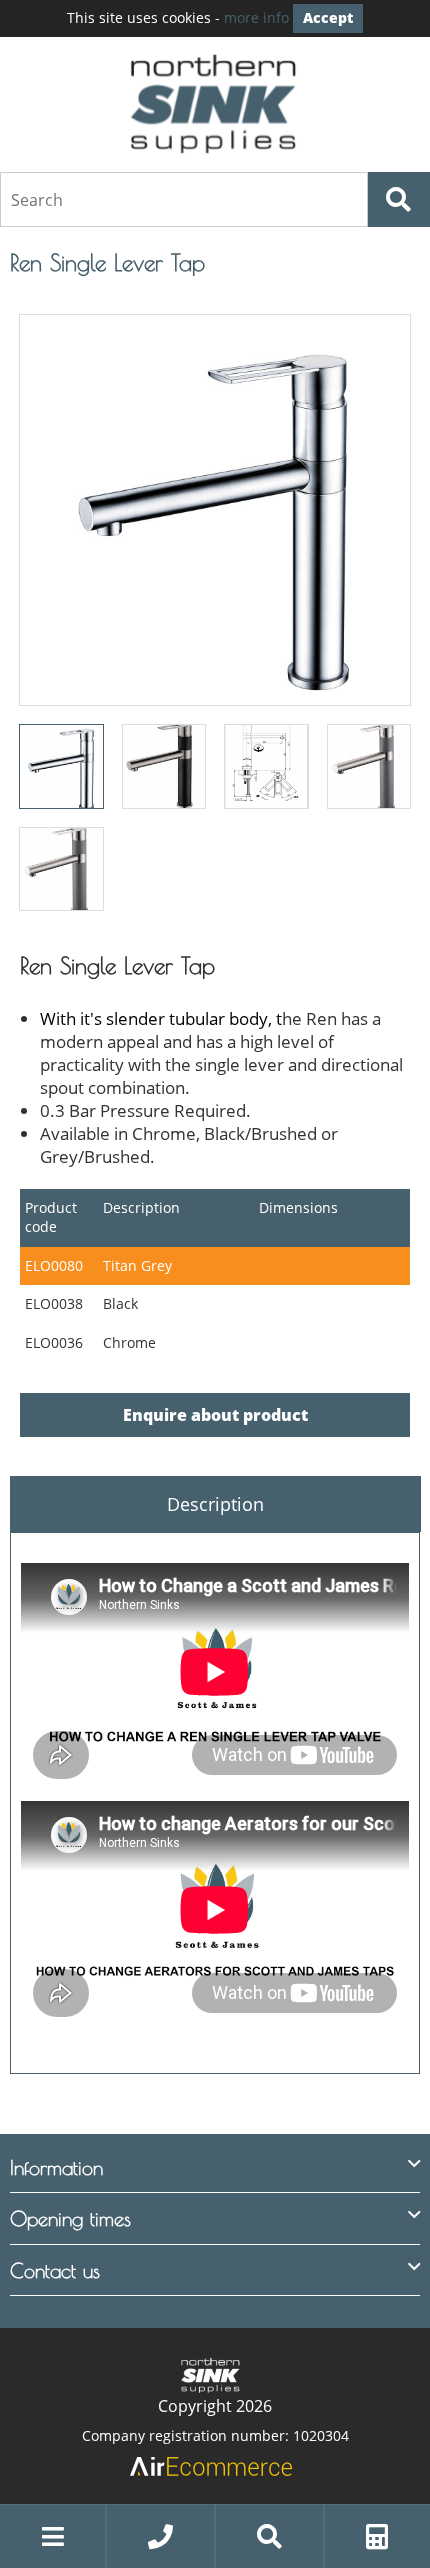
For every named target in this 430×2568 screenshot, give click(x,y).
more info (256, 17)
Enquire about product (215, 1415)
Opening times (70, 2218)
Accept (328, 17)
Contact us (55, 2270)
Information (56, 2167)
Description (215, 1504)
